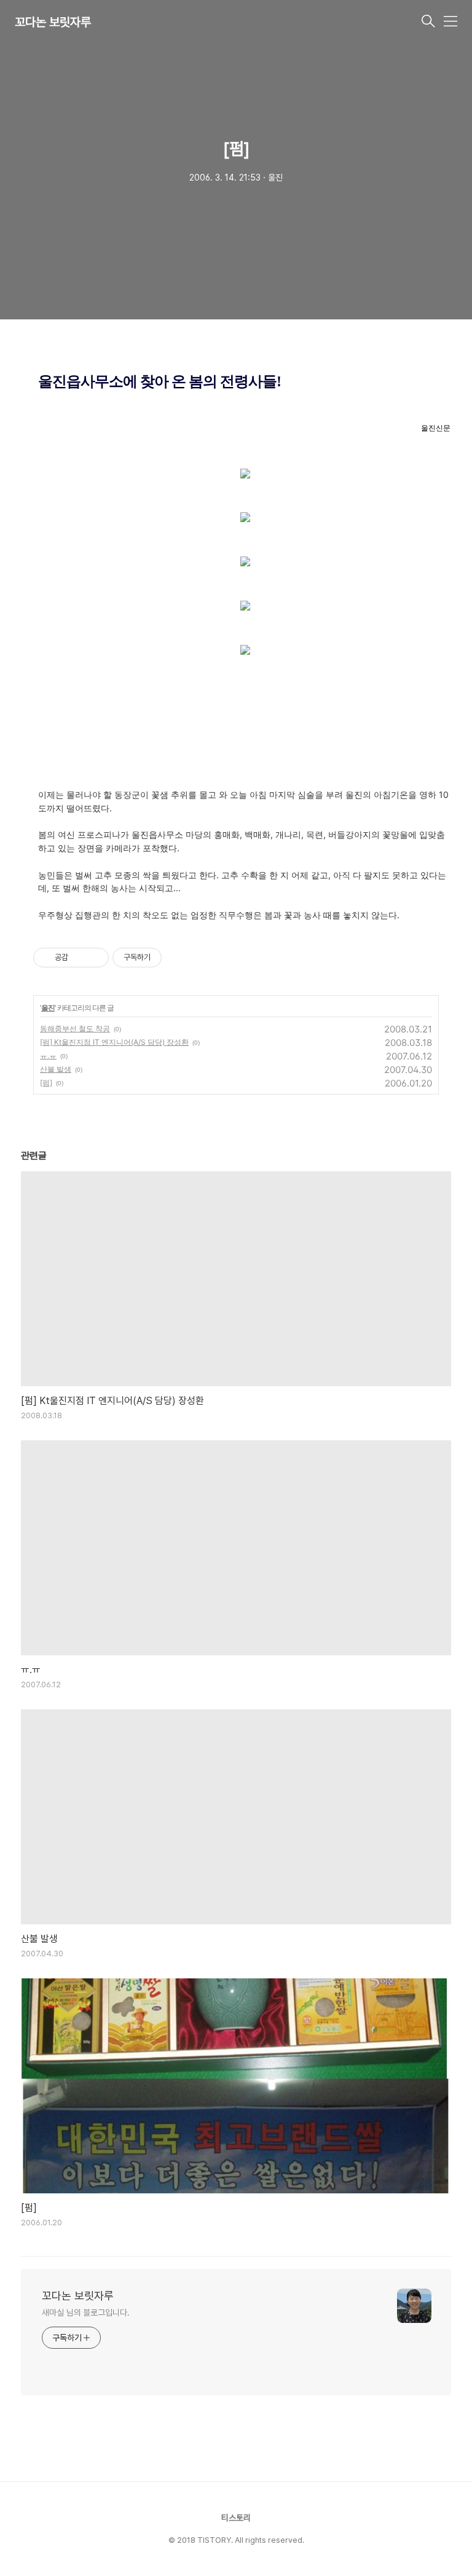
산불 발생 (56, 1069)
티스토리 (236, 2518)
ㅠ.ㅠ (48, 1056)
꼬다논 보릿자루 (53, 22)
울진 (48, 1008)
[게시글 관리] (95, 958)
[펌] (46, 1083)
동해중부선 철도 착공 (75, 1028)
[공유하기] (80, 958)
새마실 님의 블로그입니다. (86, 2313)
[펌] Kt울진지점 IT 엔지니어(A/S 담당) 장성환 (114, 1042)
